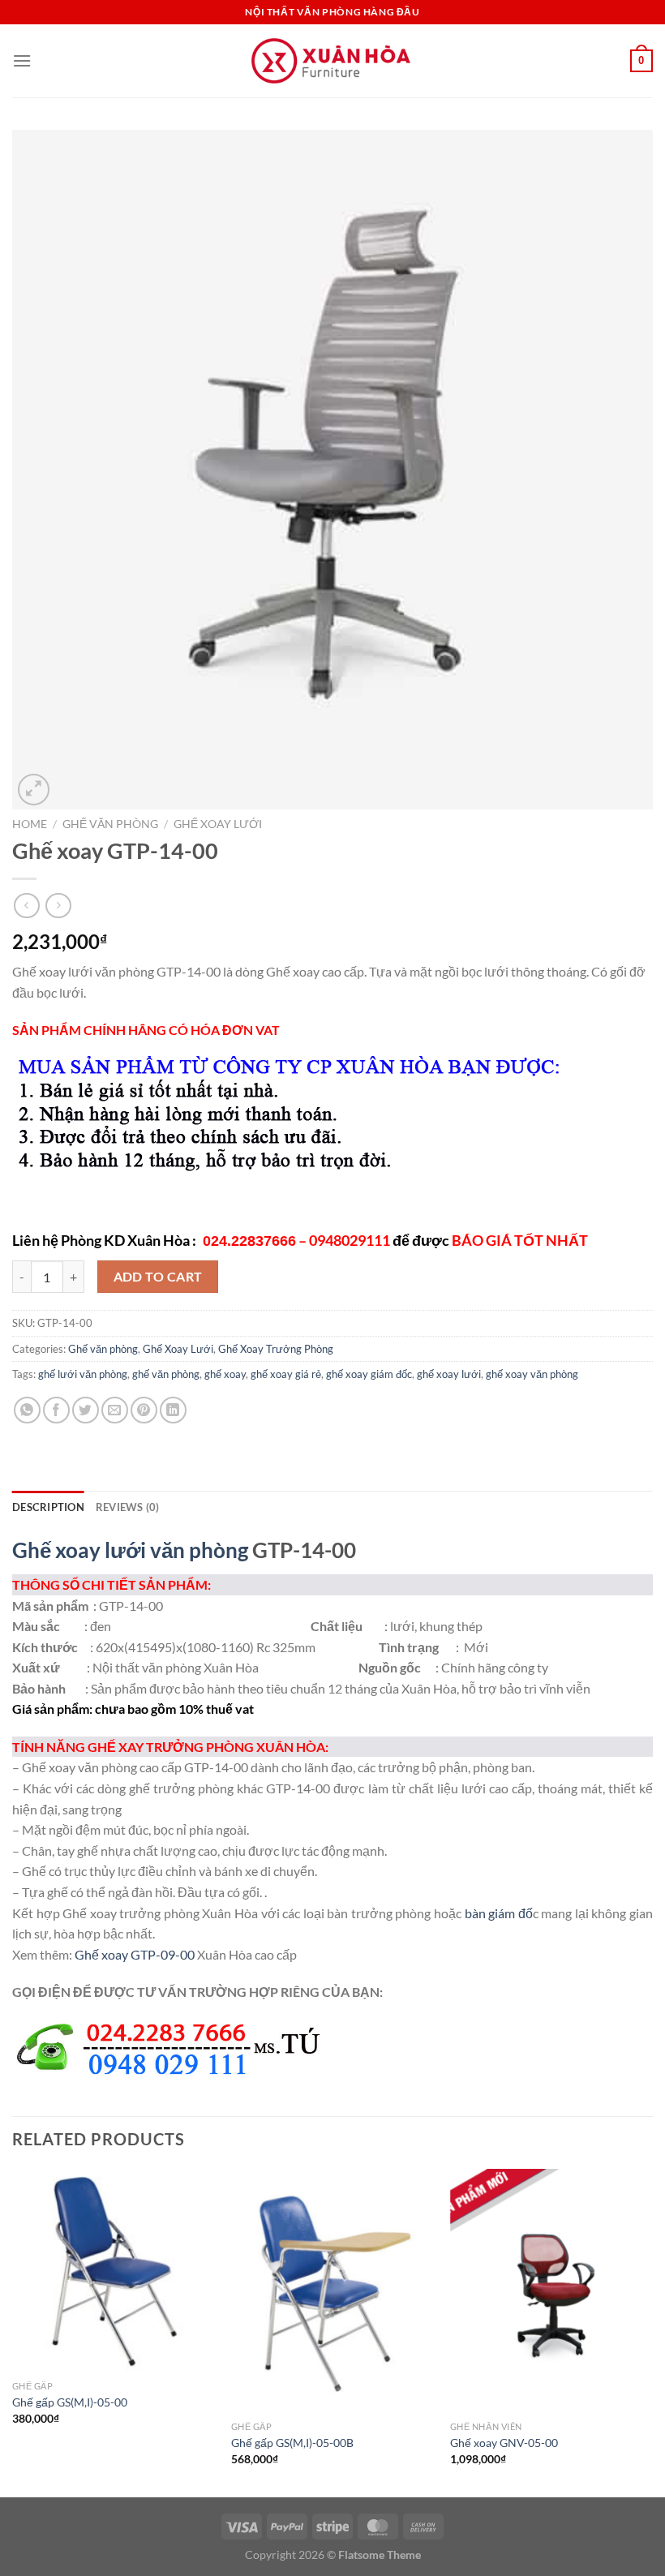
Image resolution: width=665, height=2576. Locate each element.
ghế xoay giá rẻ (286, 1374)
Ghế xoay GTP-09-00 (135, 1954)
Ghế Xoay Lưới (218, 824)
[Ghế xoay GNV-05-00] (551, 2290)
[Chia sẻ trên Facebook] (56, 1410)
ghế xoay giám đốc (369, 1374)
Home (30, 824)
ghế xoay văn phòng (532, 1374)
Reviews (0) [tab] (128, 1507)
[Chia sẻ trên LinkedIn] (173, 1410)
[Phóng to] (34, 790)
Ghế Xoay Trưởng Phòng (276, 1349)
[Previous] (13, 2331)
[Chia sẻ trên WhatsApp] (27, 1410)
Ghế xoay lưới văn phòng (130, 1550)
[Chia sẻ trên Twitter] (86, 1410)
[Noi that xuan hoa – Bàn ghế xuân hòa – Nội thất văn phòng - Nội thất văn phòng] (332, 61)
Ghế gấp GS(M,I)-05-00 (70, 2402)
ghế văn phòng (166, 1374)
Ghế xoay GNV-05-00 (504, 2443)
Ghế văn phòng (110, 824)
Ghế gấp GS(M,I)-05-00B (292, 2443)
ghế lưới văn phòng (83, 1374)
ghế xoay (225, 1374)
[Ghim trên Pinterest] (144, 1410)
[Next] (652, 2331)
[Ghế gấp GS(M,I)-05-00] (114, 2270)
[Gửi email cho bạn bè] (115, 1410)
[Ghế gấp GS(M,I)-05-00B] (332, 2290)
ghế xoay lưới (449, 1374)
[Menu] (22, 60)
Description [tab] (48, 1507)
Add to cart (158, 1277)
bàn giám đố (499, 1913)
